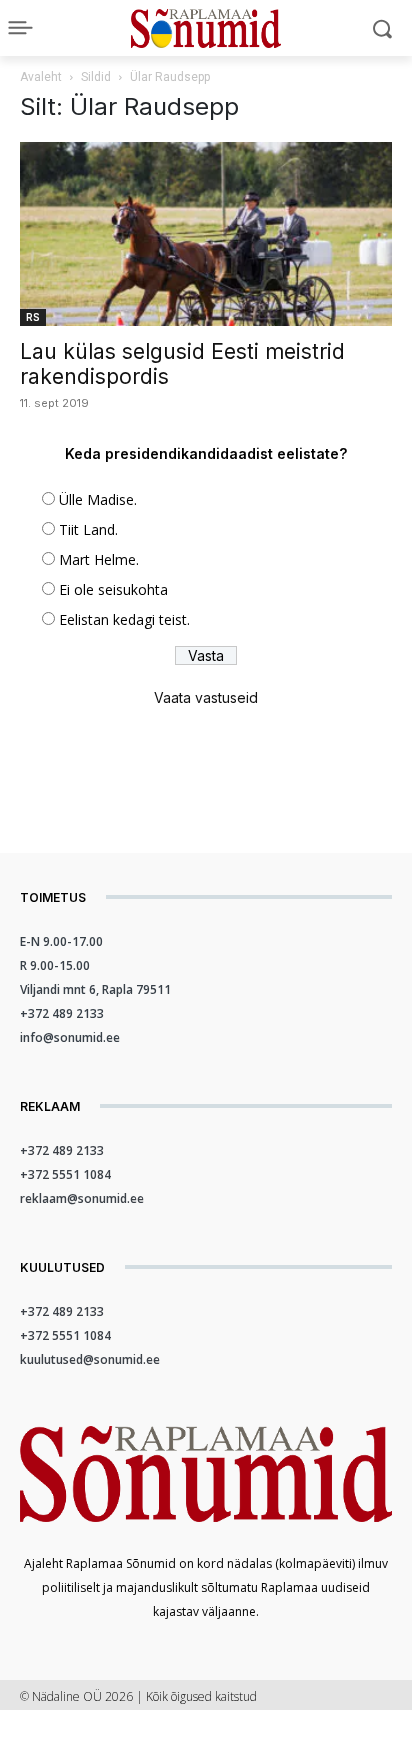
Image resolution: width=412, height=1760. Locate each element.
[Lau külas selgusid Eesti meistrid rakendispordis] (206, 234)
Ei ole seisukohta (113, 589)
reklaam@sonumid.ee (82, 1198)
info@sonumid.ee (70, 1037)
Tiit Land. (88, 529)
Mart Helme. (99, 559)
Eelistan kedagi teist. (124, 619)
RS (33, 317)
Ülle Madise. (98, 499)
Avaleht (41, 77)
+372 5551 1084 (65, 1174)
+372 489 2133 (62, 1013)
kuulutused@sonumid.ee (90, 1359)
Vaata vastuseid (206, 697)
